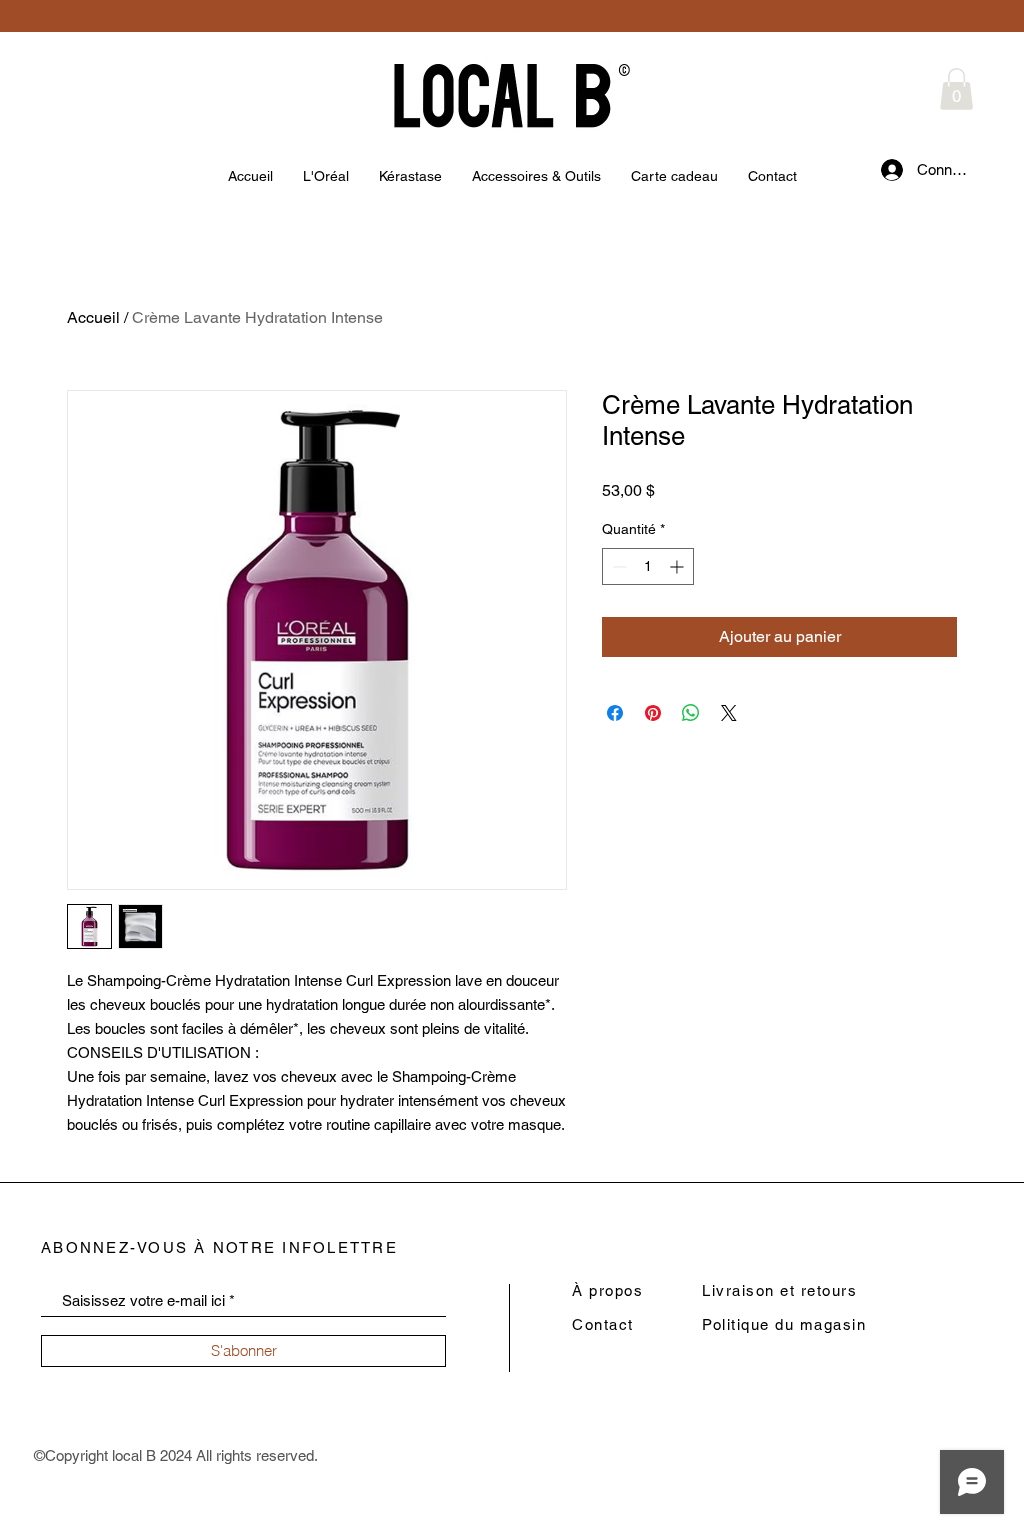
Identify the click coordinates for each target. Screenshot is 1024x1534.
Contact (603, 1324)
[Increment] (678, 566)
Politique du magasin (784, 1324)
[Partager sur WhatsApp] (691, 713)
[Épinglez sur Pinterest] (653, 713)
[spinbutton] (648, 566)
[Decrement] (617, 566)
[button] (956, 89)
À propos (607, 1290)
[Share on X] (729, 713)
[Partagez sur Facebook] (615, 713)
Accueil (93, 317)
